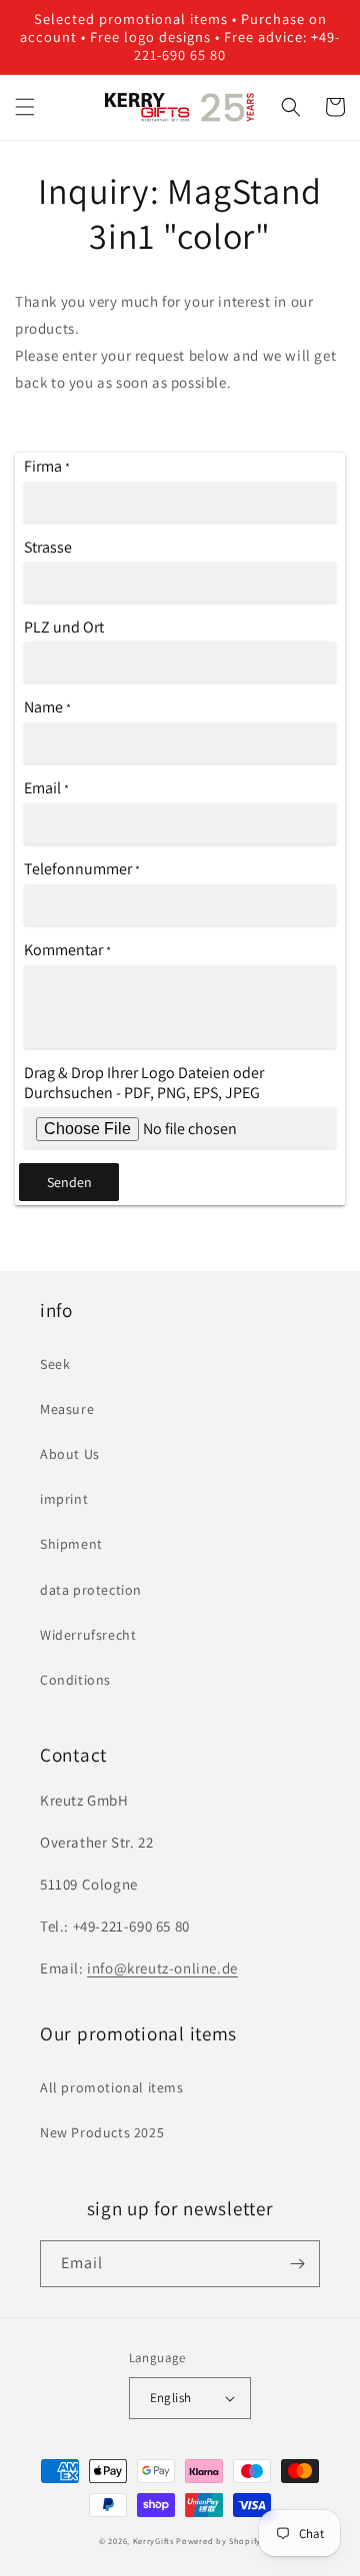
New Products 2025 (102, 2132)
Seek (55, 1364)
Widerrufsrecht (88, 1635)
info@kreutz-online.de (162, 1968)
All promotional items (112, 2087)
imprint (64, 1499)
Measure (67, 1409)
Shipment (71, 1544)
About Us (70, 1454)
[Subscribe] (297, 2264)
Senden (69, 1182)
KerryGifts (153, 2541)
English (171, 2398)
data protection (91, 1590)
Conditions (75, 1680)
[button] (25, 107)
